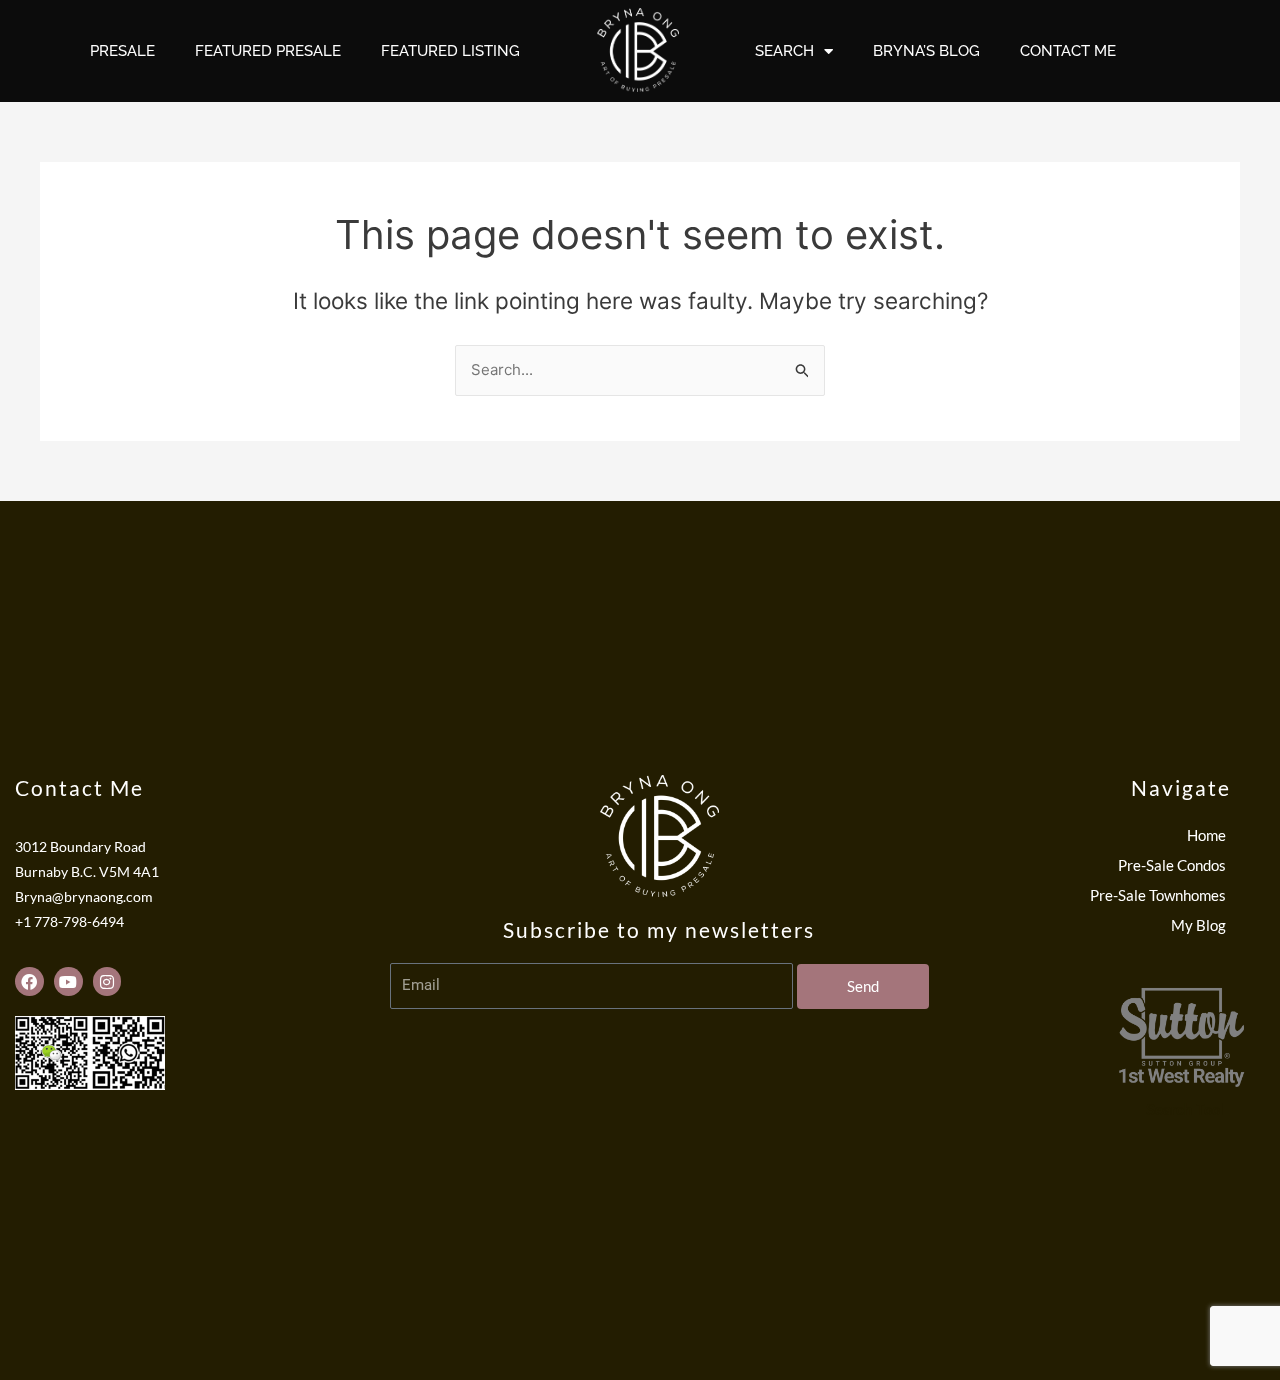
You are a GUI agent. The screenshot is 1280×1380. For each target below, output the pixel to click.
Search (784, 51)
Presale (122, 51)
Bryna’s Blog (926, 51)
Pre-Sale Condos (1172, 865)
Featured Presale (268, 51)
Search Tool (1185, 1110)
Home (1206, 835)
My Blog (1198, 925)
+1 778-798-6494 (69, 922)
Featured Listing (450, 51)
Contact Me (1068, 51)
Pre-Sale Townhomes (1158, 895)
